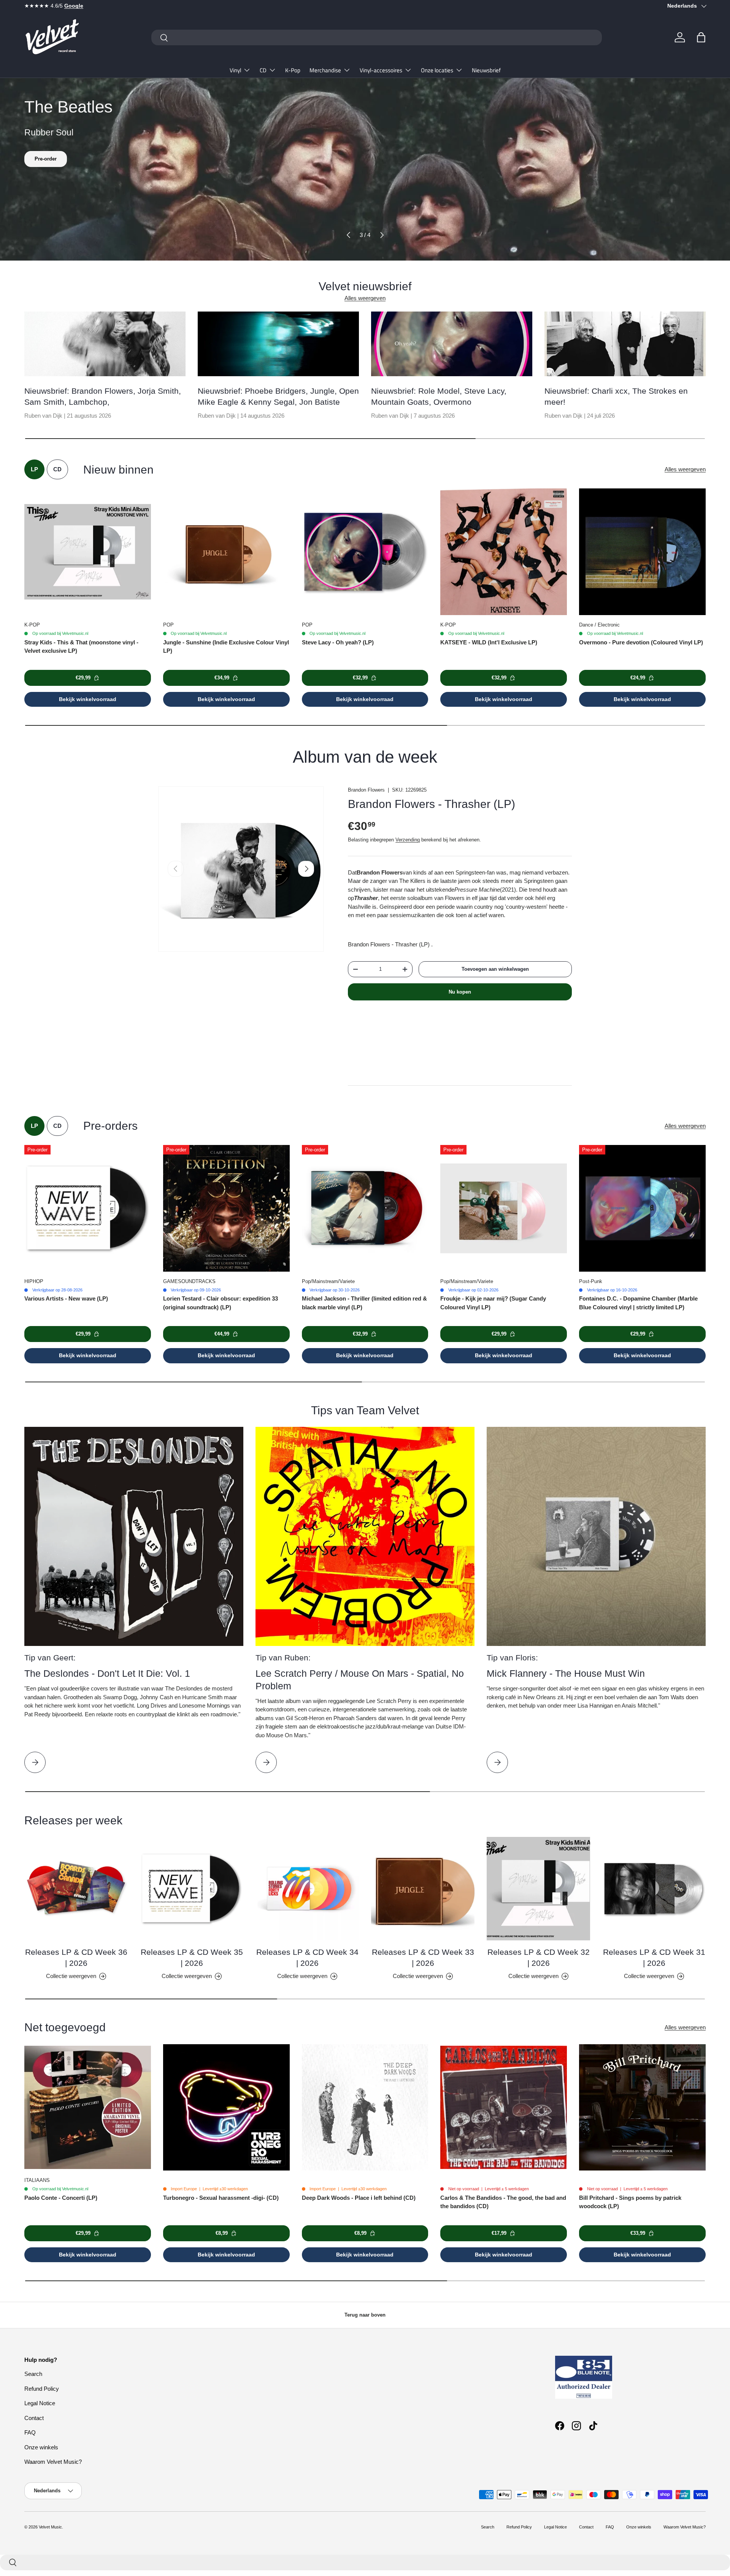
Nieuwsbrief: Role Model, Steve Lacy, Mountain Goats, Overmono (439, 396)
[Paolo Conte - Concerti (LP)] (88, 2108)
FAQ (30, 2432)
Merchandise (325, 70)
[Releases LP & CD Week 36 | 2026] (76, 1889)
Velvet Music (50, 2527)
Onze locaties (437, 70)
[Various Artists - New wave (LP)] (88, 1208)
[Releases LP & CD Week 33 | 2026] (423, 1889)
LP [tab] (34, 469)
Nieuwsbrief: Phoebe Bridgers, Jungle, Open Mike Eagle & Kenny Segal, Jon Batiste (278, 396)
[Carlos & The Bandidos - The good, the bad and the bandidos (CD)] (504, 2108)
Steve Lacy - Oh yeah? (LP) (338, 642)
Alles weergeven (365, 298)
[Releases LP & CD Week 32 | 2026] (538, 1889)
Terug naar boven (365, 2315)
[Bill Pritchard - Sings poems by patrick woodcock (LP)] (642, 2108)
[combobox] (377, 37)
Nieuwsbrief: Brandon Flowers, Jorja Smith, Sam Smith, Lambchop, (103, 396)
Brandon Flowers (366, 790)
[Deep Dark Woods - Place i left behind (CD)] (365, 2108)
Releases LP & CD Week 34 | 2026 (307, 1957)
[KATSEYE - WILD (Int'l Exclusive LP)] (504, 552)
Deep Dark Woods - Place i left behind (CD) (359, 2198)
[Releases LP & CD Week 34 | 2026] (307, 1889)
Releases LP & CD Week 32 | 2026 (539, 1957)
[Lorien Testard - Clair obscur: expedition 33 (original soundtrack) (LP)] (226, 1208)
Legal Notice (40, 2403)
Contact (34, 2418)
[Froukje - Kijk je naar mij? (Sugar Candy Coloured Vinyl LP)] (504, 1208)
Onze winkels (41, 2447)
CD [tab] (57, 469)
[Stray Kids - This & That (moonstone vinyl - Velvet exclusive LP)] (88, 552)
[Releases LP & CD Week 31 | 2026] (654, 1889)
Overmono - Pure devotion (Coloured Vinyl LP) (641, 642)
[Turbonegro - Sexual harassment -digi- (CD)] (226, 2108)
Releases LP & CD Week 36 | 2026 (76, 1957)
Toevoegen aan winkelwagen (495, 969)
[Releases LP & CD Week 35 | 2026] (192, 1889)
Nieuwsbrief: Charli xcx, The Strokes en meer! (616, 396)
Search (33, 2374)
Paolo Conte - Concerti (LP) (61, 2198)
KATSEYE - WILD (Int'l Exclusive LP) (489, 642)
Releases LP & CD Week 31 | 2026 (654, 1957)
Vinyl (235, 70)
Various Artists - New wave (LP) (66, 1298)
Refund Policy (42, 2389)
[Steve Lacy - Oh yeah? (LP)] (365, 552)
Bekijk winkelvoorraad (88, 699)
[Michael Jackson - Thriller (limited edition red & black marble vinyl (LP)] (365, 1208)
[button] (701, 37)
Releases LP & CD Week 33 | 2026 (423, 1957)
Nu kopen (460, 992)
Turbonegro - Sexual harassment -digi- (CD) (221, 2198)
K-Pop (293, 70)
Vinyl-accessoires (381, 70)
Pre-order (46, 159)
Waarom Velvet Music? (53, 2462)
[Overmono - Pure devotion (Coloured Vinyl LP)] (642, 552)
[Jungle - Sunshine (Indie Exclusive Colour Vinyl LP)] (226, 552)
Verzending (408, 840)
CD (263, 70)
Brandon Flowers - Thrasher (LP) (432, 804)
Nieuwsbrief (486, 70)
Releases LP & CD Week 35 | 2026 (192, 1957)
